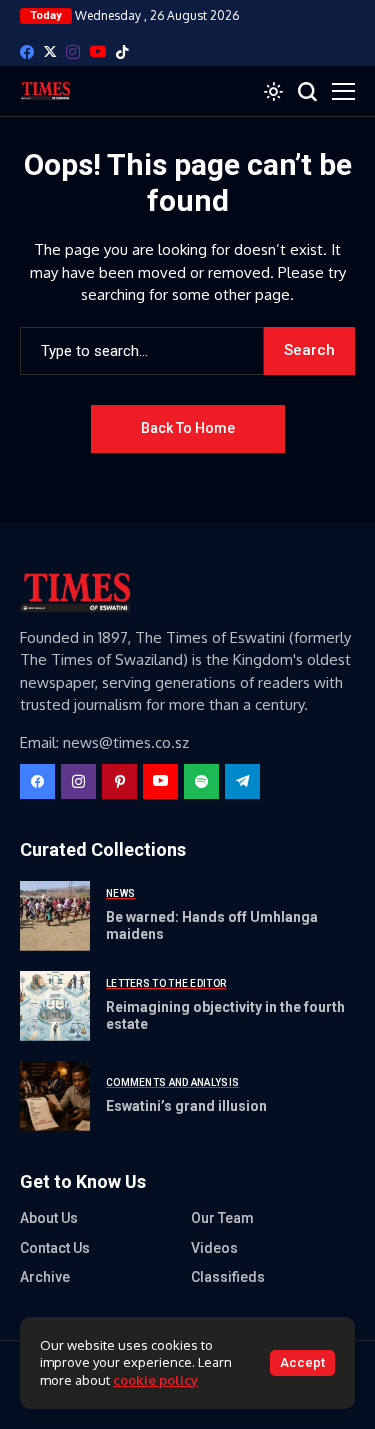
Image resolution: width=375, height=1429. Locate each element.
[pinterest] (119, 781)
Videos (214, 1248)
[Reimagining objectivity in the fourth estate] (55, 1006)
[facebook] (27, 52)
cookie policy (155, 1380)
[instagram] (73, 52)
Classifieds (228, 1277)
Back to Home (188, 428)
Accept (302, 1362)
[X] (50, 51)
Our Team (222, 1218)
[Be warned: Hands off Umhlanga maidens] (55, 916)
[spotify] (201, 781)
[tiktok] (122, 52)
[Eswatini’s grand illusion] (55, 1096)
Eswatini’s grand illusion (186, 1106)
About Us (49, 1218)
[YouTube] (98, 51)
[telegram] (242, 781)
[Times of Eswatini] (45, 91)
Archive (45, 1277)
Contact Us (55, 1248)
